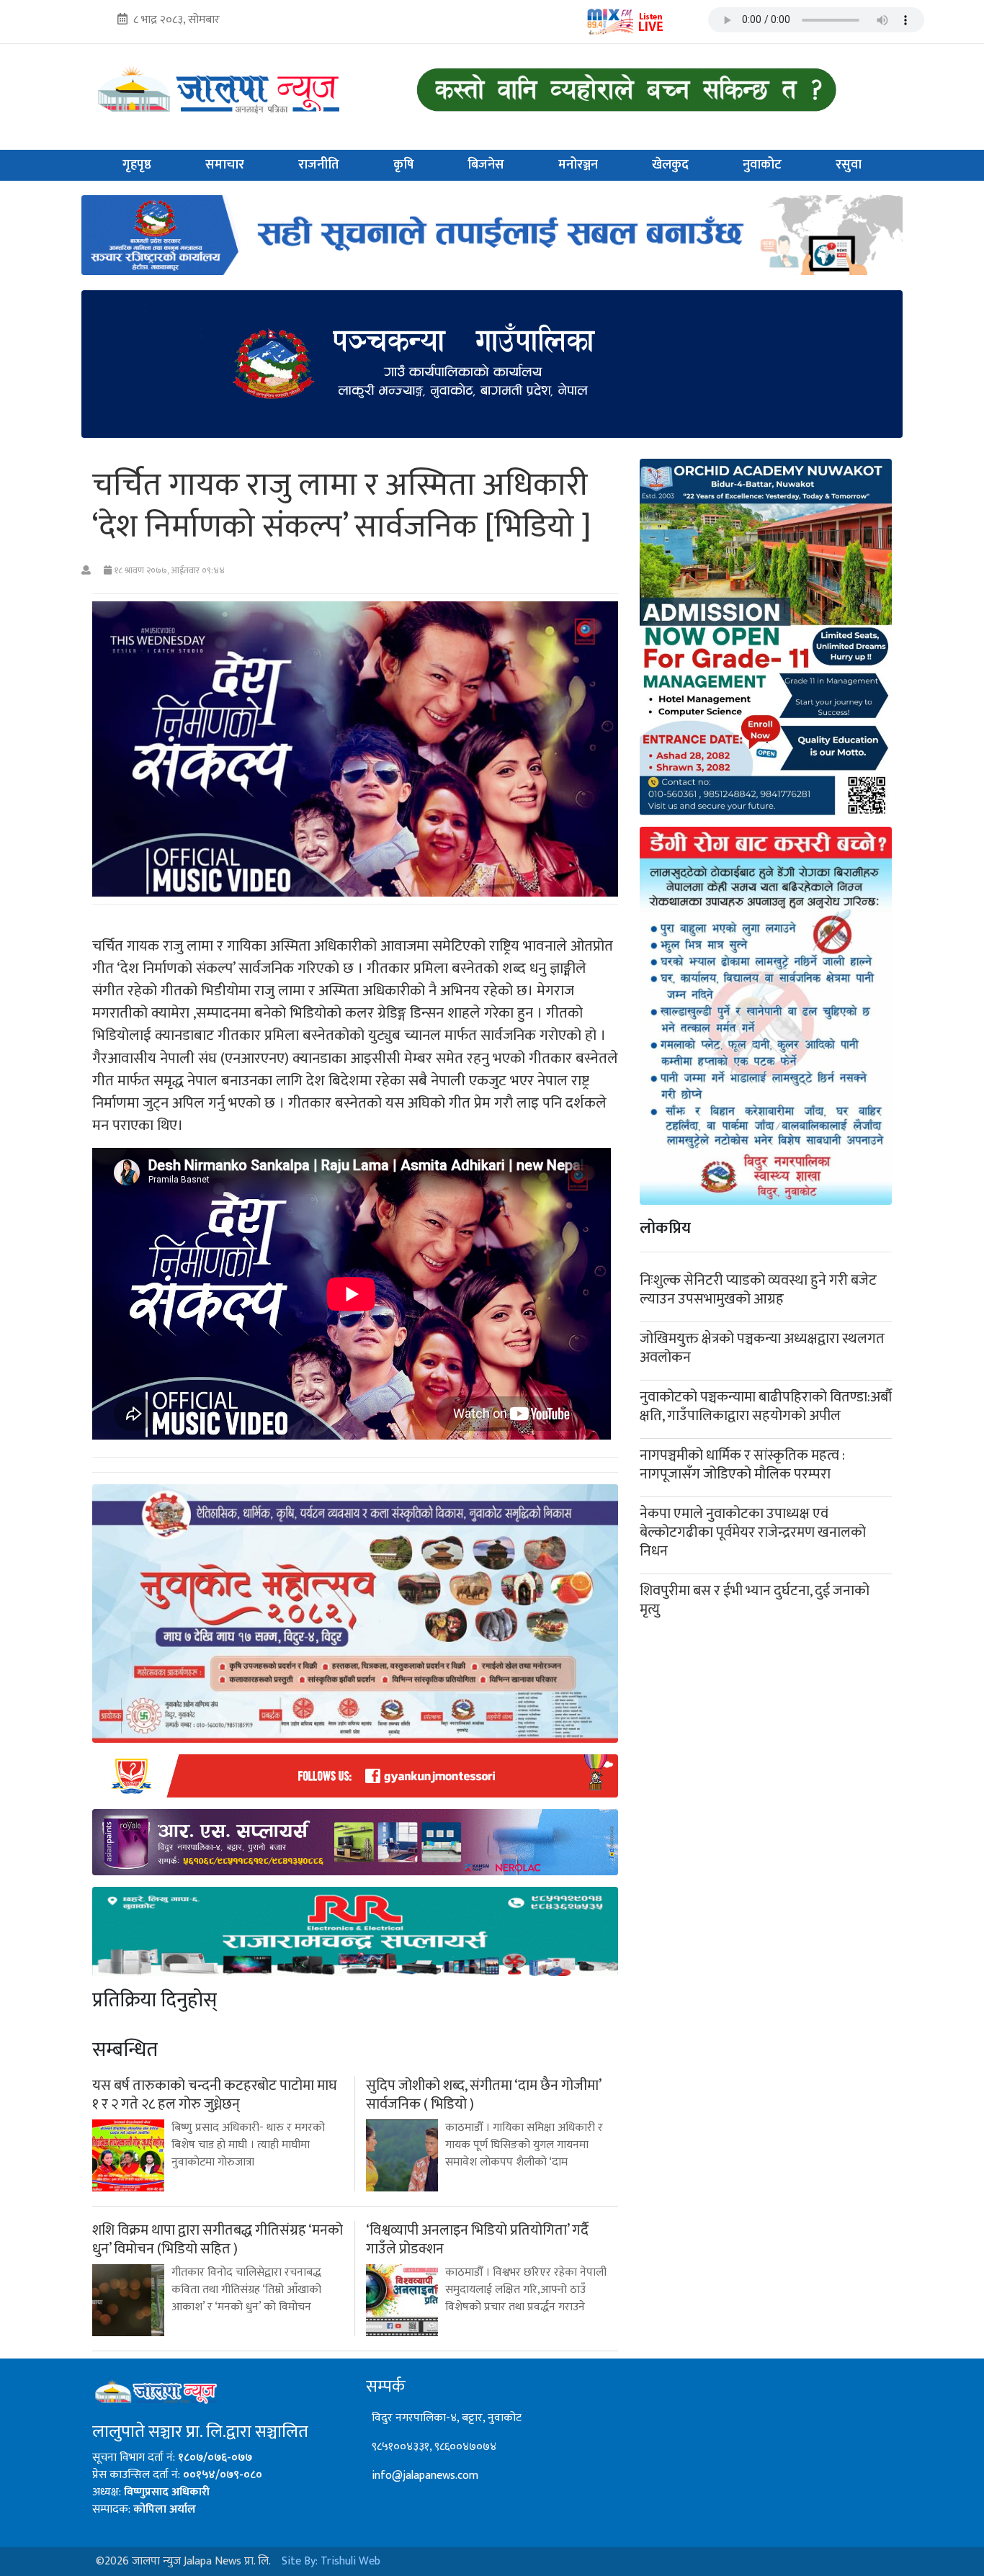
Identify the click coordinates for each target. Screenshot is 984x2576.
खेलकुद (670, 165)
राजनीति (319, 165)
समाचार (225, 165)
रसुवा (849, 165)
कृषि (404, 165)
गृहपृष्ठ (137, 165)
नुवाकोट (762, 165)
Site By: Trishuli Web (331, 2561)
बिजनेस (486, 165)
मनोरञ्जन (578, 165)
